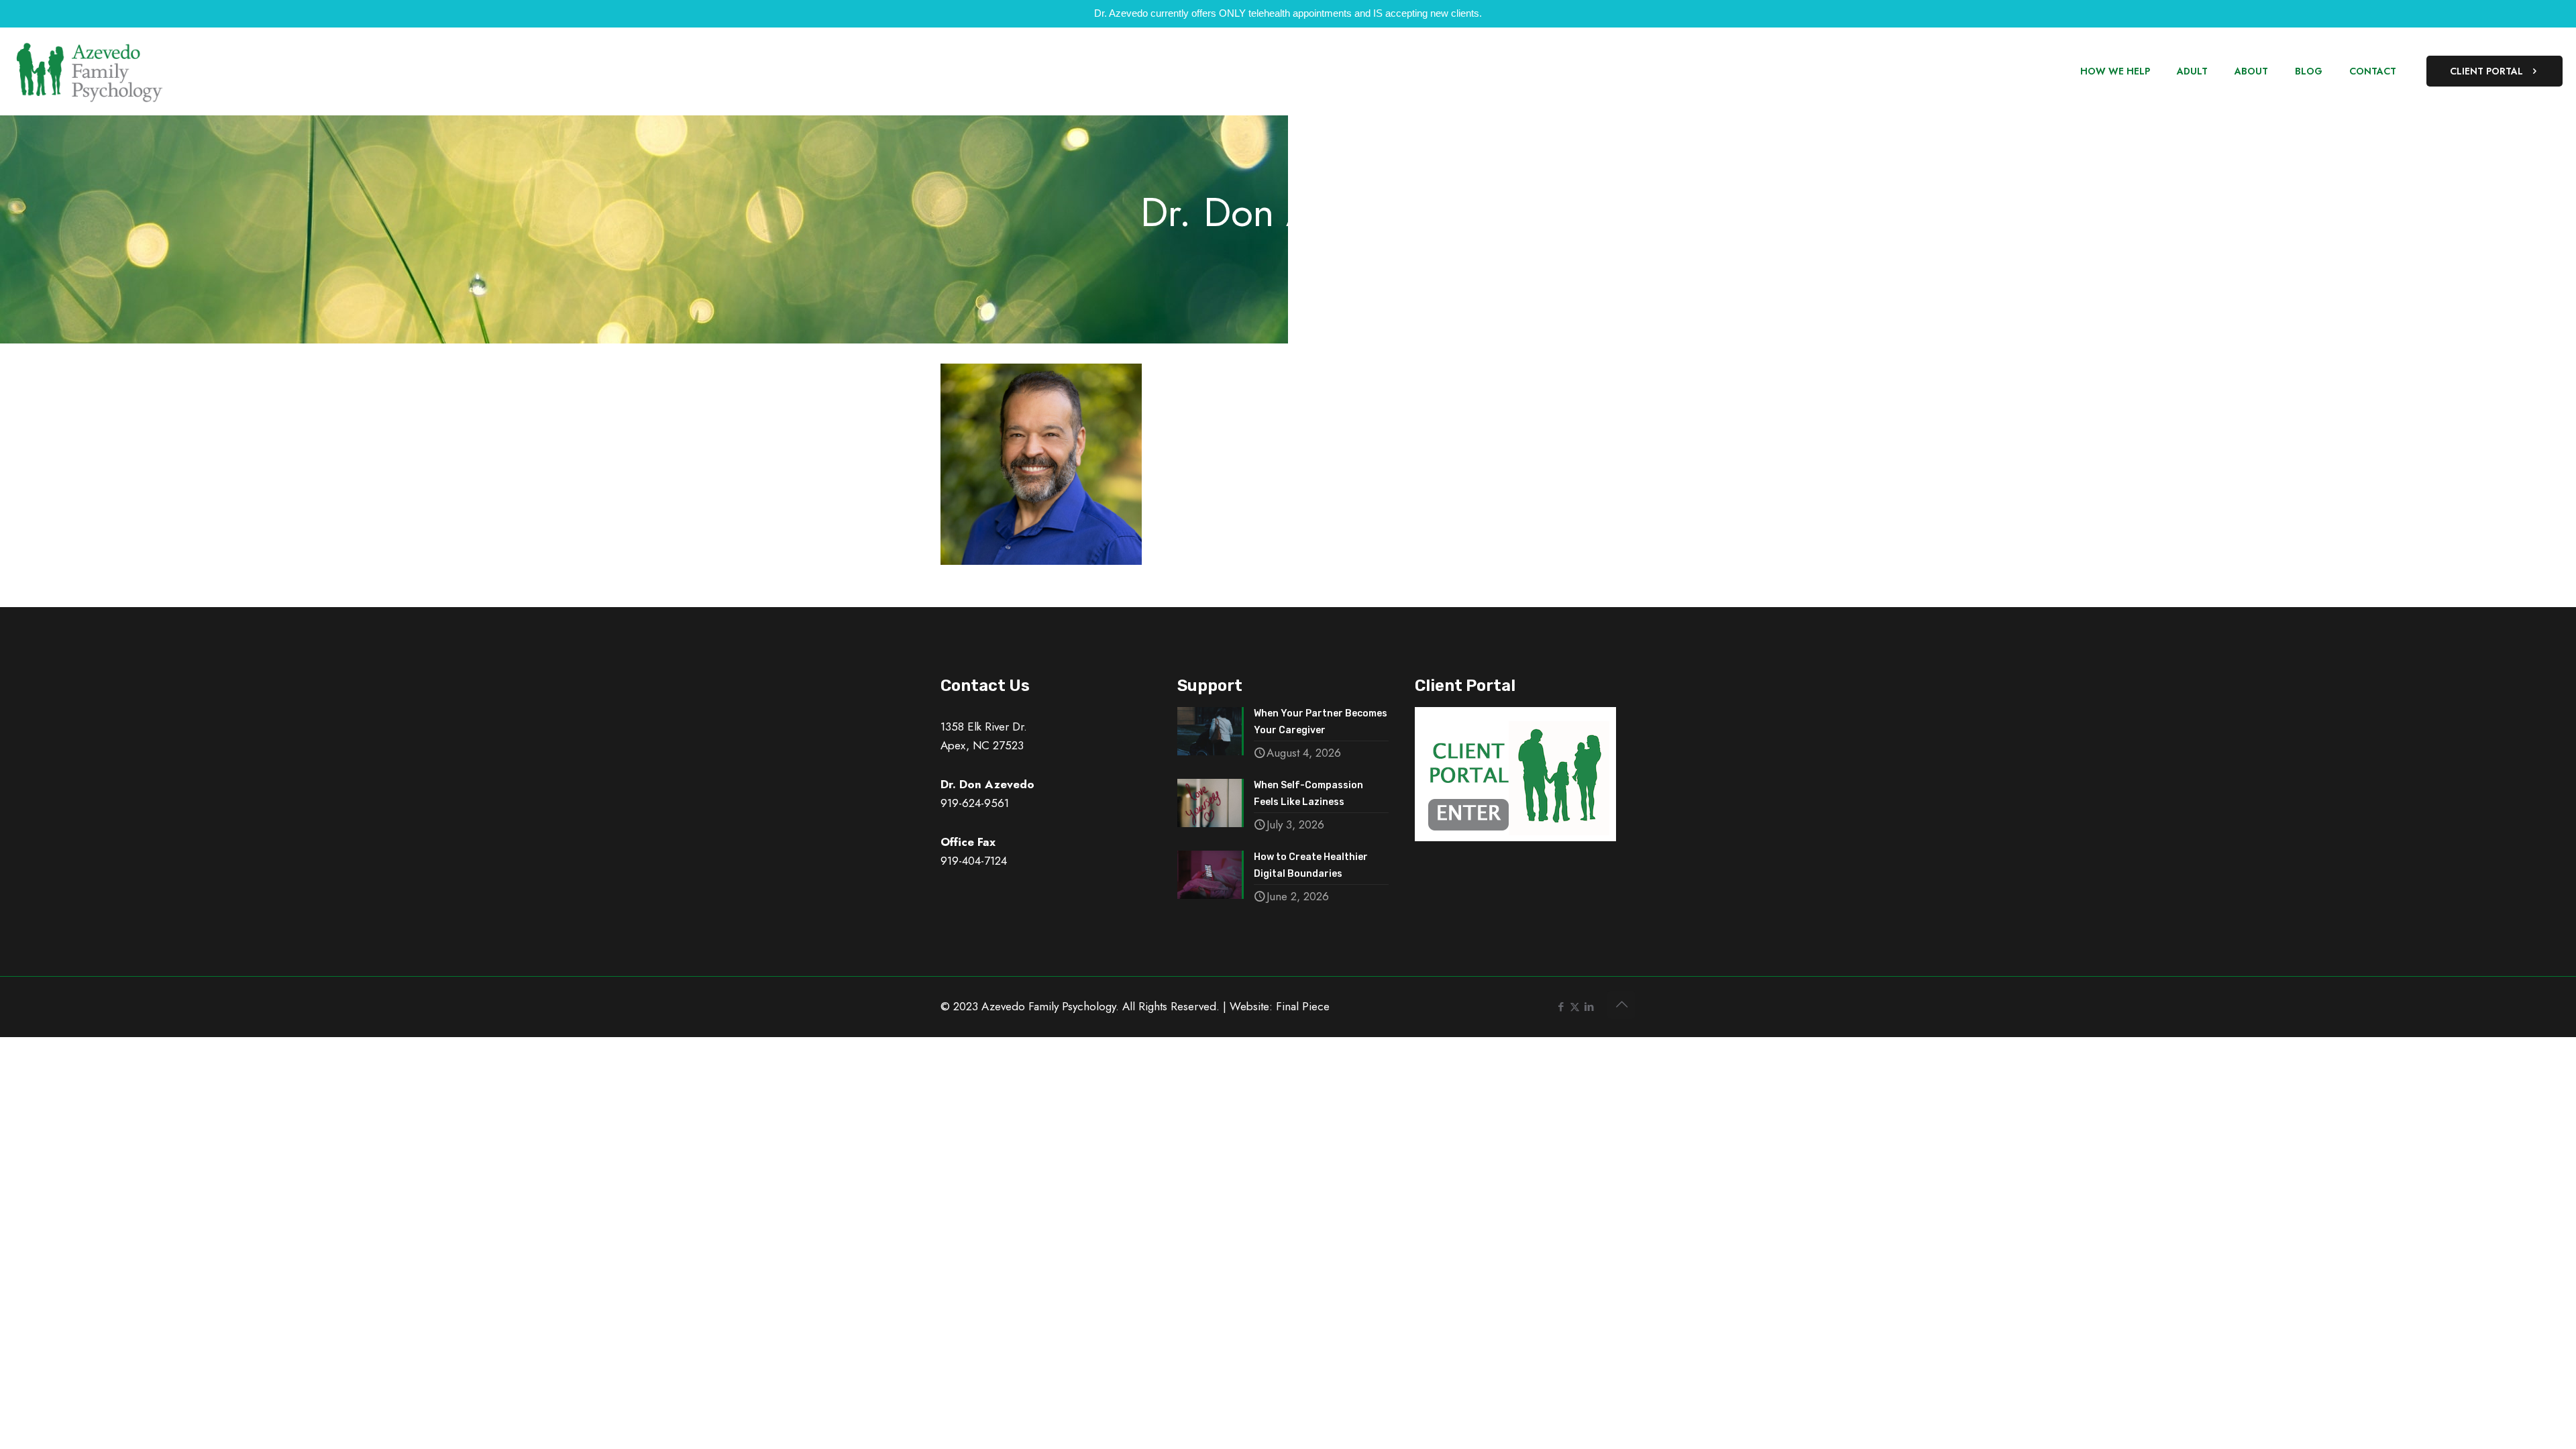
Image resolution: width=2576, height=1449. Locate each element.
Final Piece (1303, 1006)
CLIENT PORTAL (2486, 71)
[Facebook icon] (1561, 1007)
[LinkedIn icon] (1589, 1007)
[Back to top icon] (1621, 1005)
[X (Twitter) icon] (1575, 1007)
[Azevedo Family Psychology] (89, 71)
